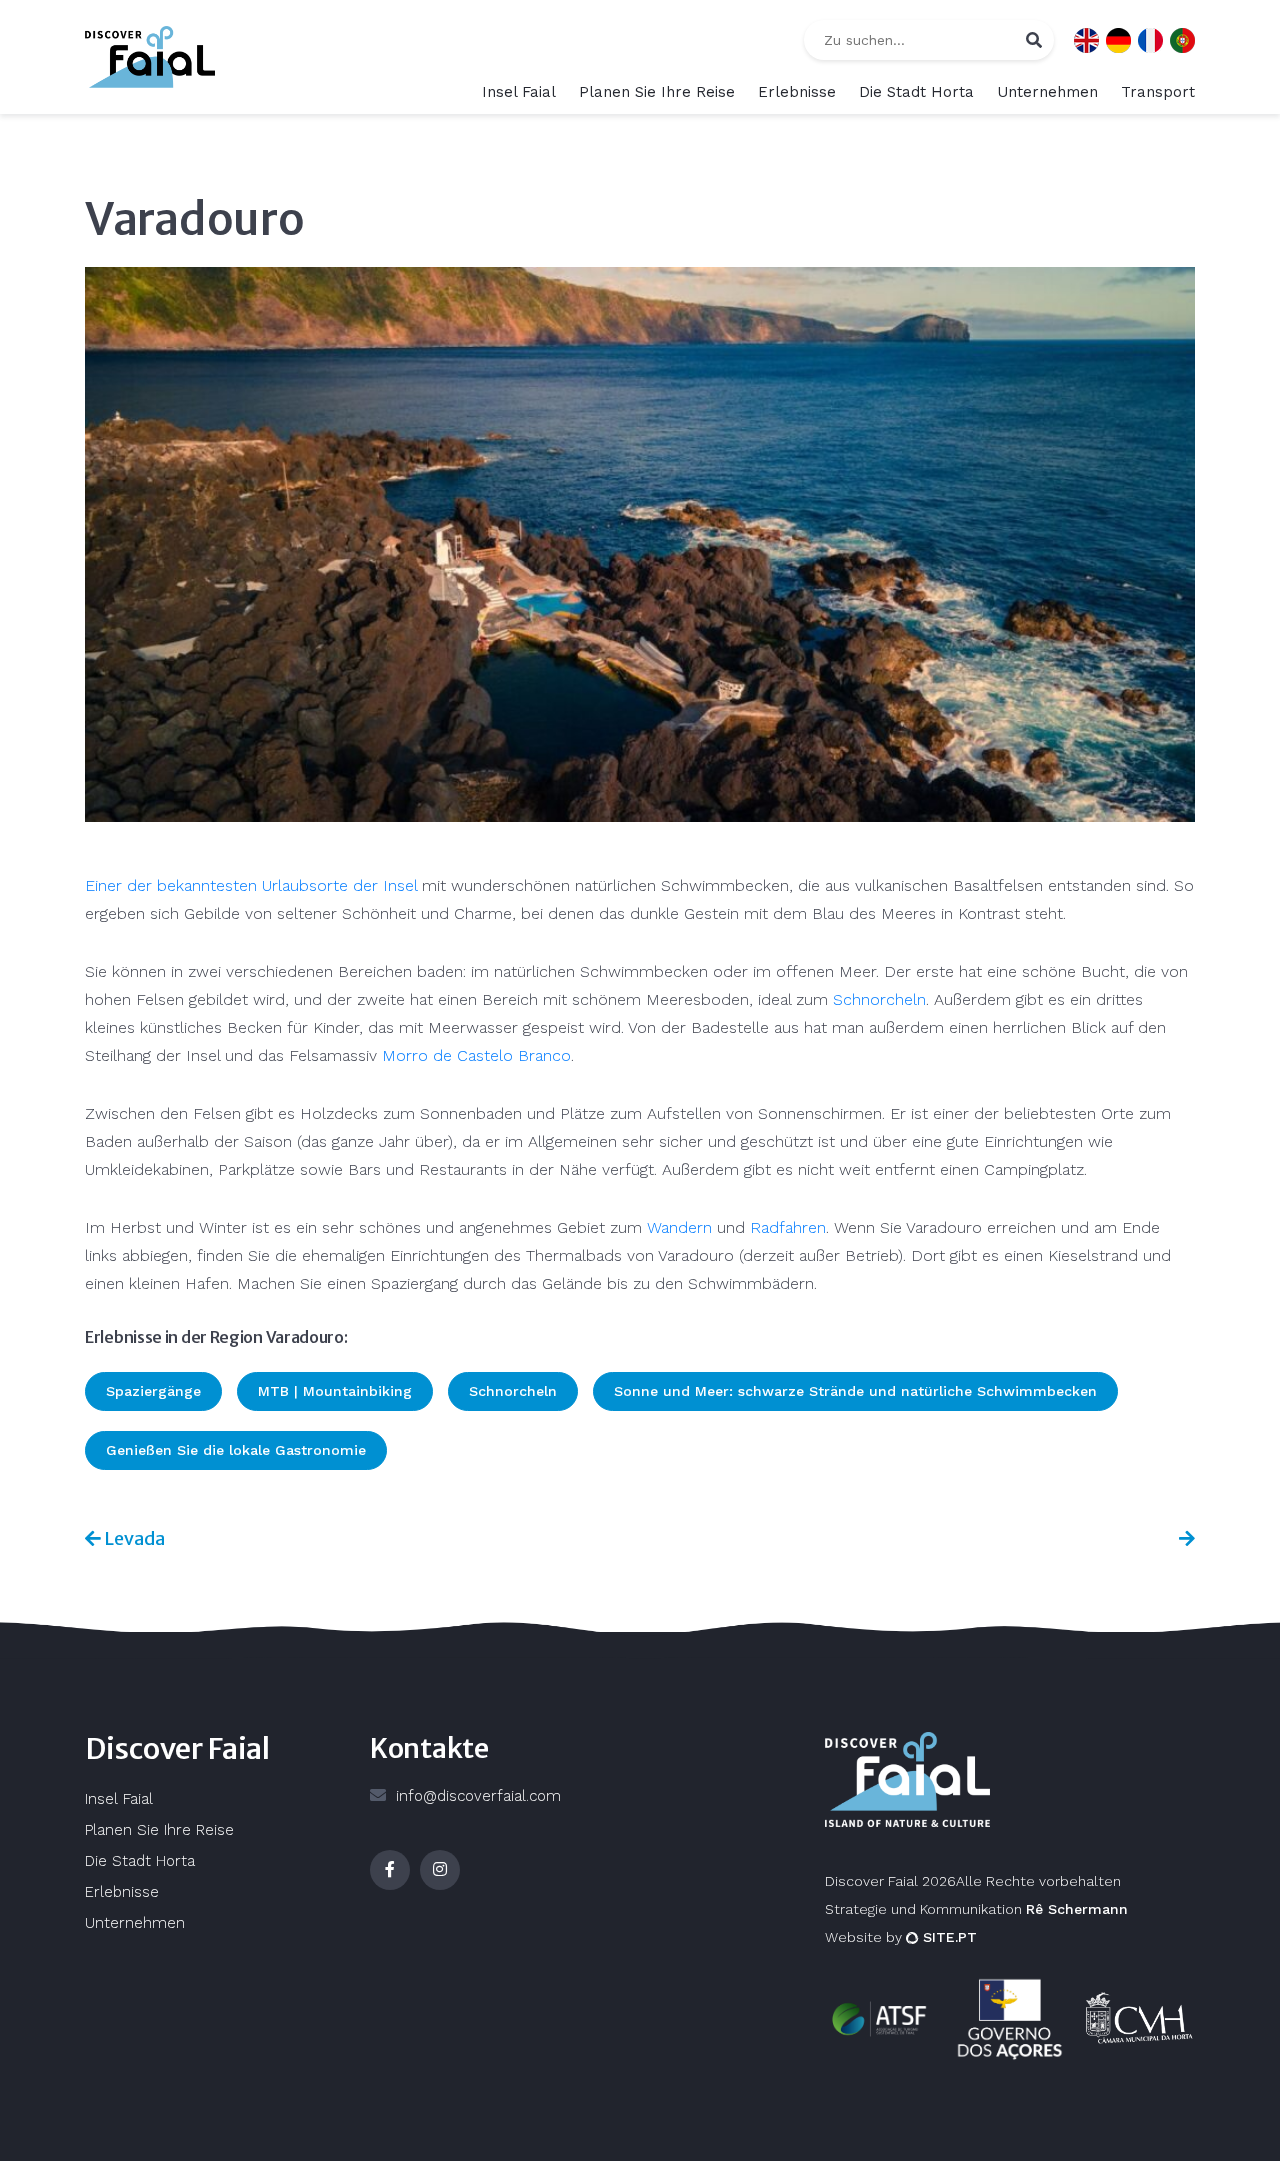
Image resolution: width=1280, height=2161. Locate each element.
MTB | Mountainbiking (335, 1391)
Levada (133, 1538)
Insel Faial (519, 92)
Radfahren (788, 1227)
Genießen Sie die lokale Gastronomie (236, 1450)
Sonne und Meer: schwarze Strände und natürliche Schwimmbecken (855, 1391)
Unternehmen (1047, 92)
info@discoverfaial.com (478, 1796)
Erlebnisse (797, 92)
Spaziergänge (153, 1391)
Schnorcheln (879, 999)
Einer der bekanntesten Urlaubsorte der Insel (253, 885)
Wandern (679, 1227)
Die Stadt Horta (916, 92)
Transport (1158, 92)
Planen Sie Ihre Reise (657, 92)
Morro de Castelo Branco (476, 1055)
